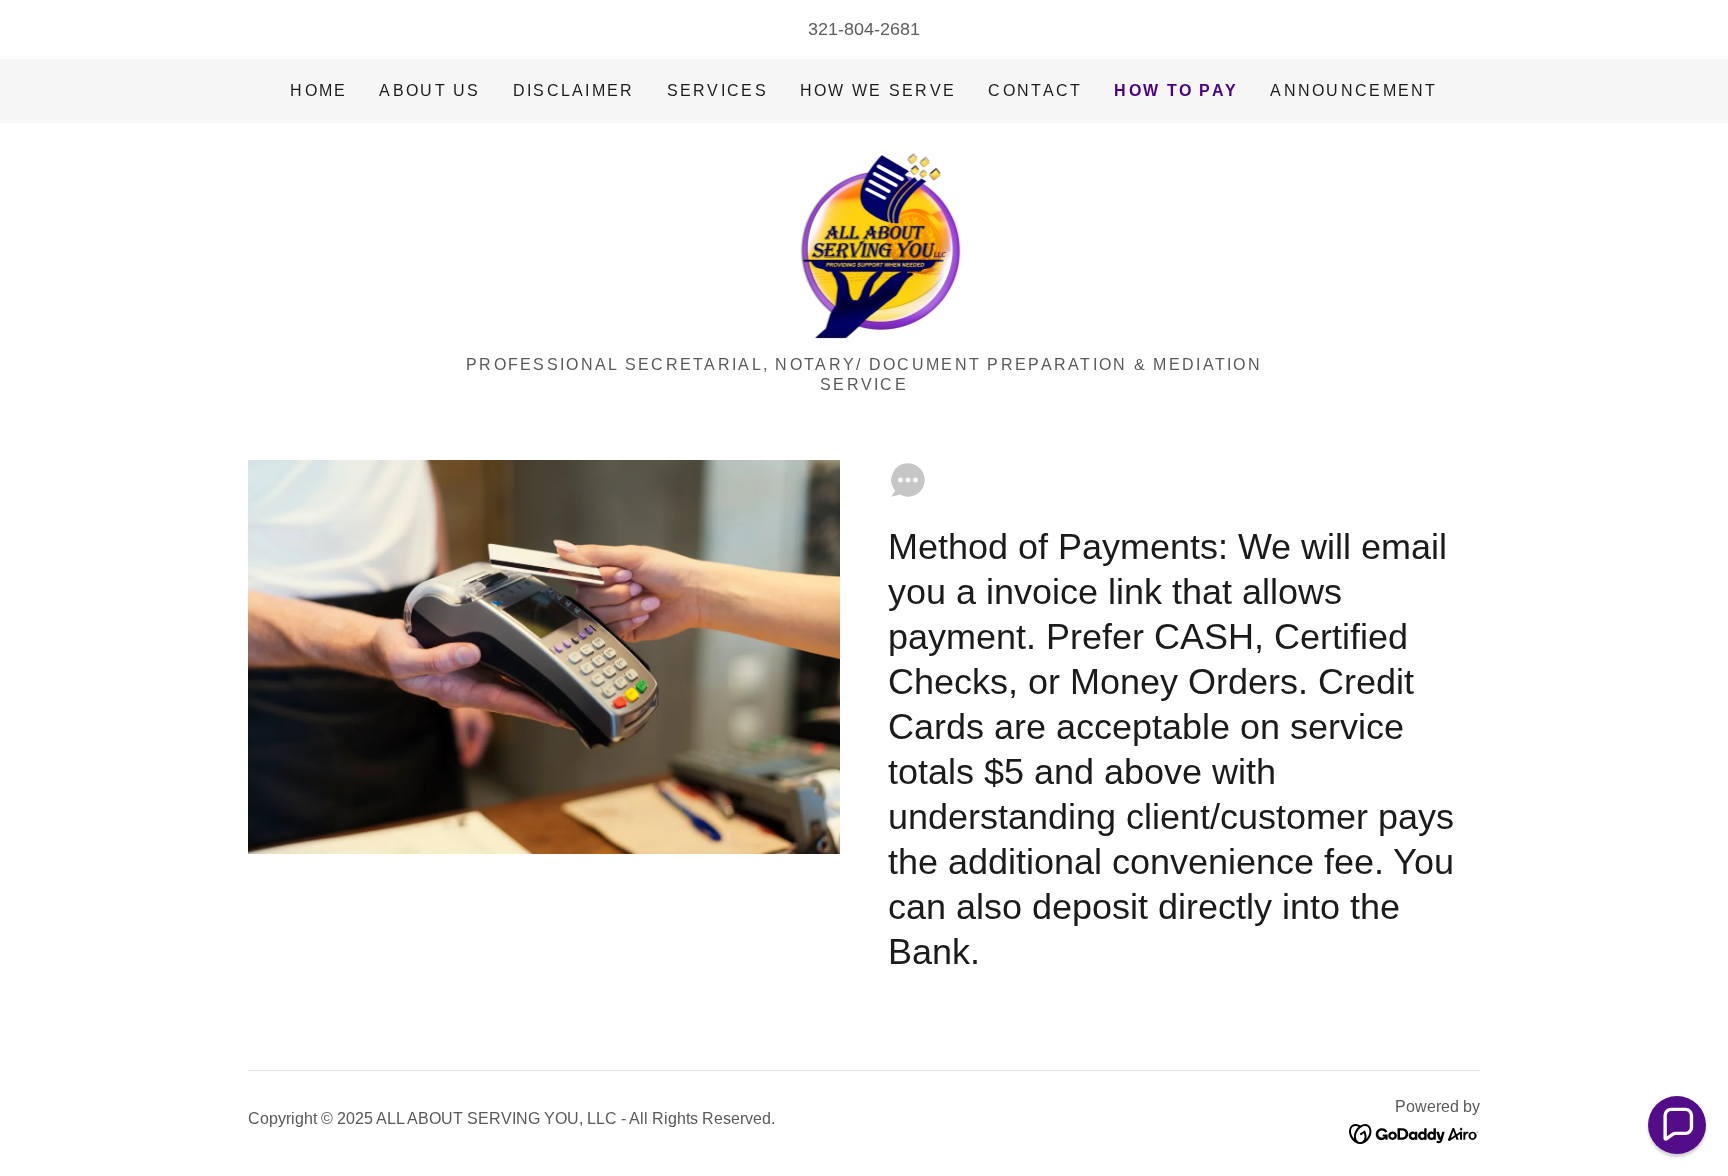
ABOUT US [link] (429, 90)
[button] (1677, 1125)
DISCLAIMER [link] (574, 90)
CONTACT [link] (1035, 90)
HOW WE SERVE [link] (878, 90)
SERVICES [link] (717, 90)
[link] (864, 246)
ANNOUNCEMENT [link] (1353, 90)
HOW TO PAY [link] (1176, 90)
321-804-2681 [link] (864, 29)
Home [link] (318, 90)
